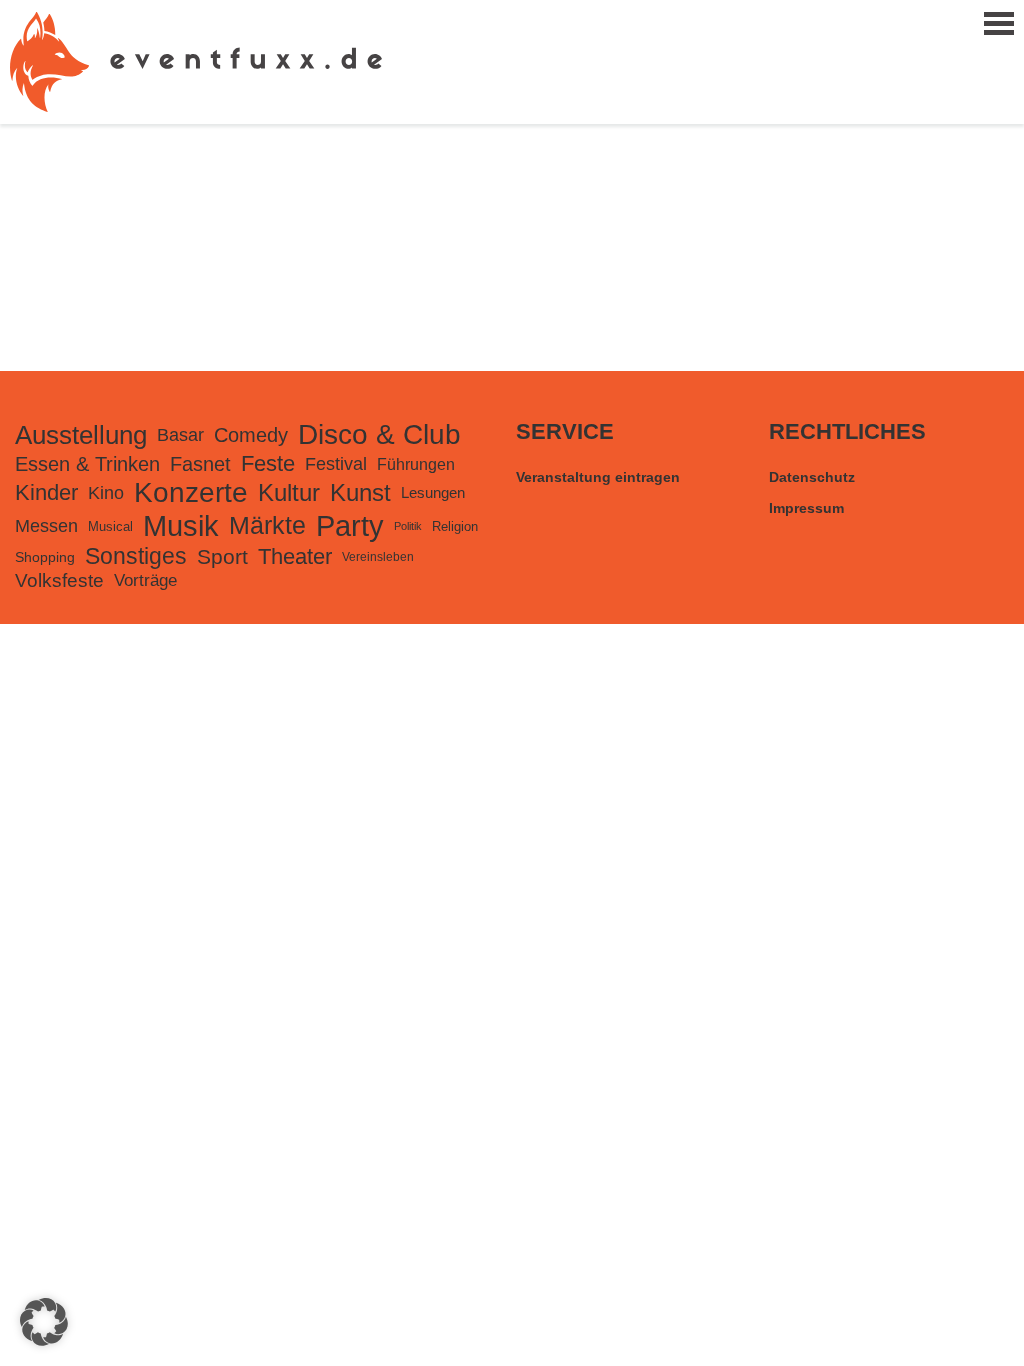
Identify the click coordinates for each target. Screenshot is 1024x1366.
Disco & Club (379, 434)
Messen (46, 526)
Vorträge (145, 580)
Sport (222, 556)
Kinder (46, 492)
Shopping (45, 557)
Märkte (267, 525)
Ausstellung (81, 435)
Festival (336, 464)
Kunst (360, 492)
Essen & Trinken (87, 464)
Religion (455, 526)
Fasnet (200, 464)
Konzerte (191, 492)
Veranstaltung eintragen (598, 477)
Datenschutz (812, 477)
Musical (110, 526)
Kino (106, 492)
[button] (44, 1322)
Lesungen (433, 492)
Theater (295, 556)
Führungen (416, 464)
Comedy (251, 435)
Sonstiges (136, 556)
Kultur (289, 492)
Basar (180, 435)
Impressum (806, 508)
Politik (408, 526)
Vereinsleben (378, 557)
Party (350, 525)
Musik (181, 526)
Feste (268, 463)
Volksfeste (59, 580)
